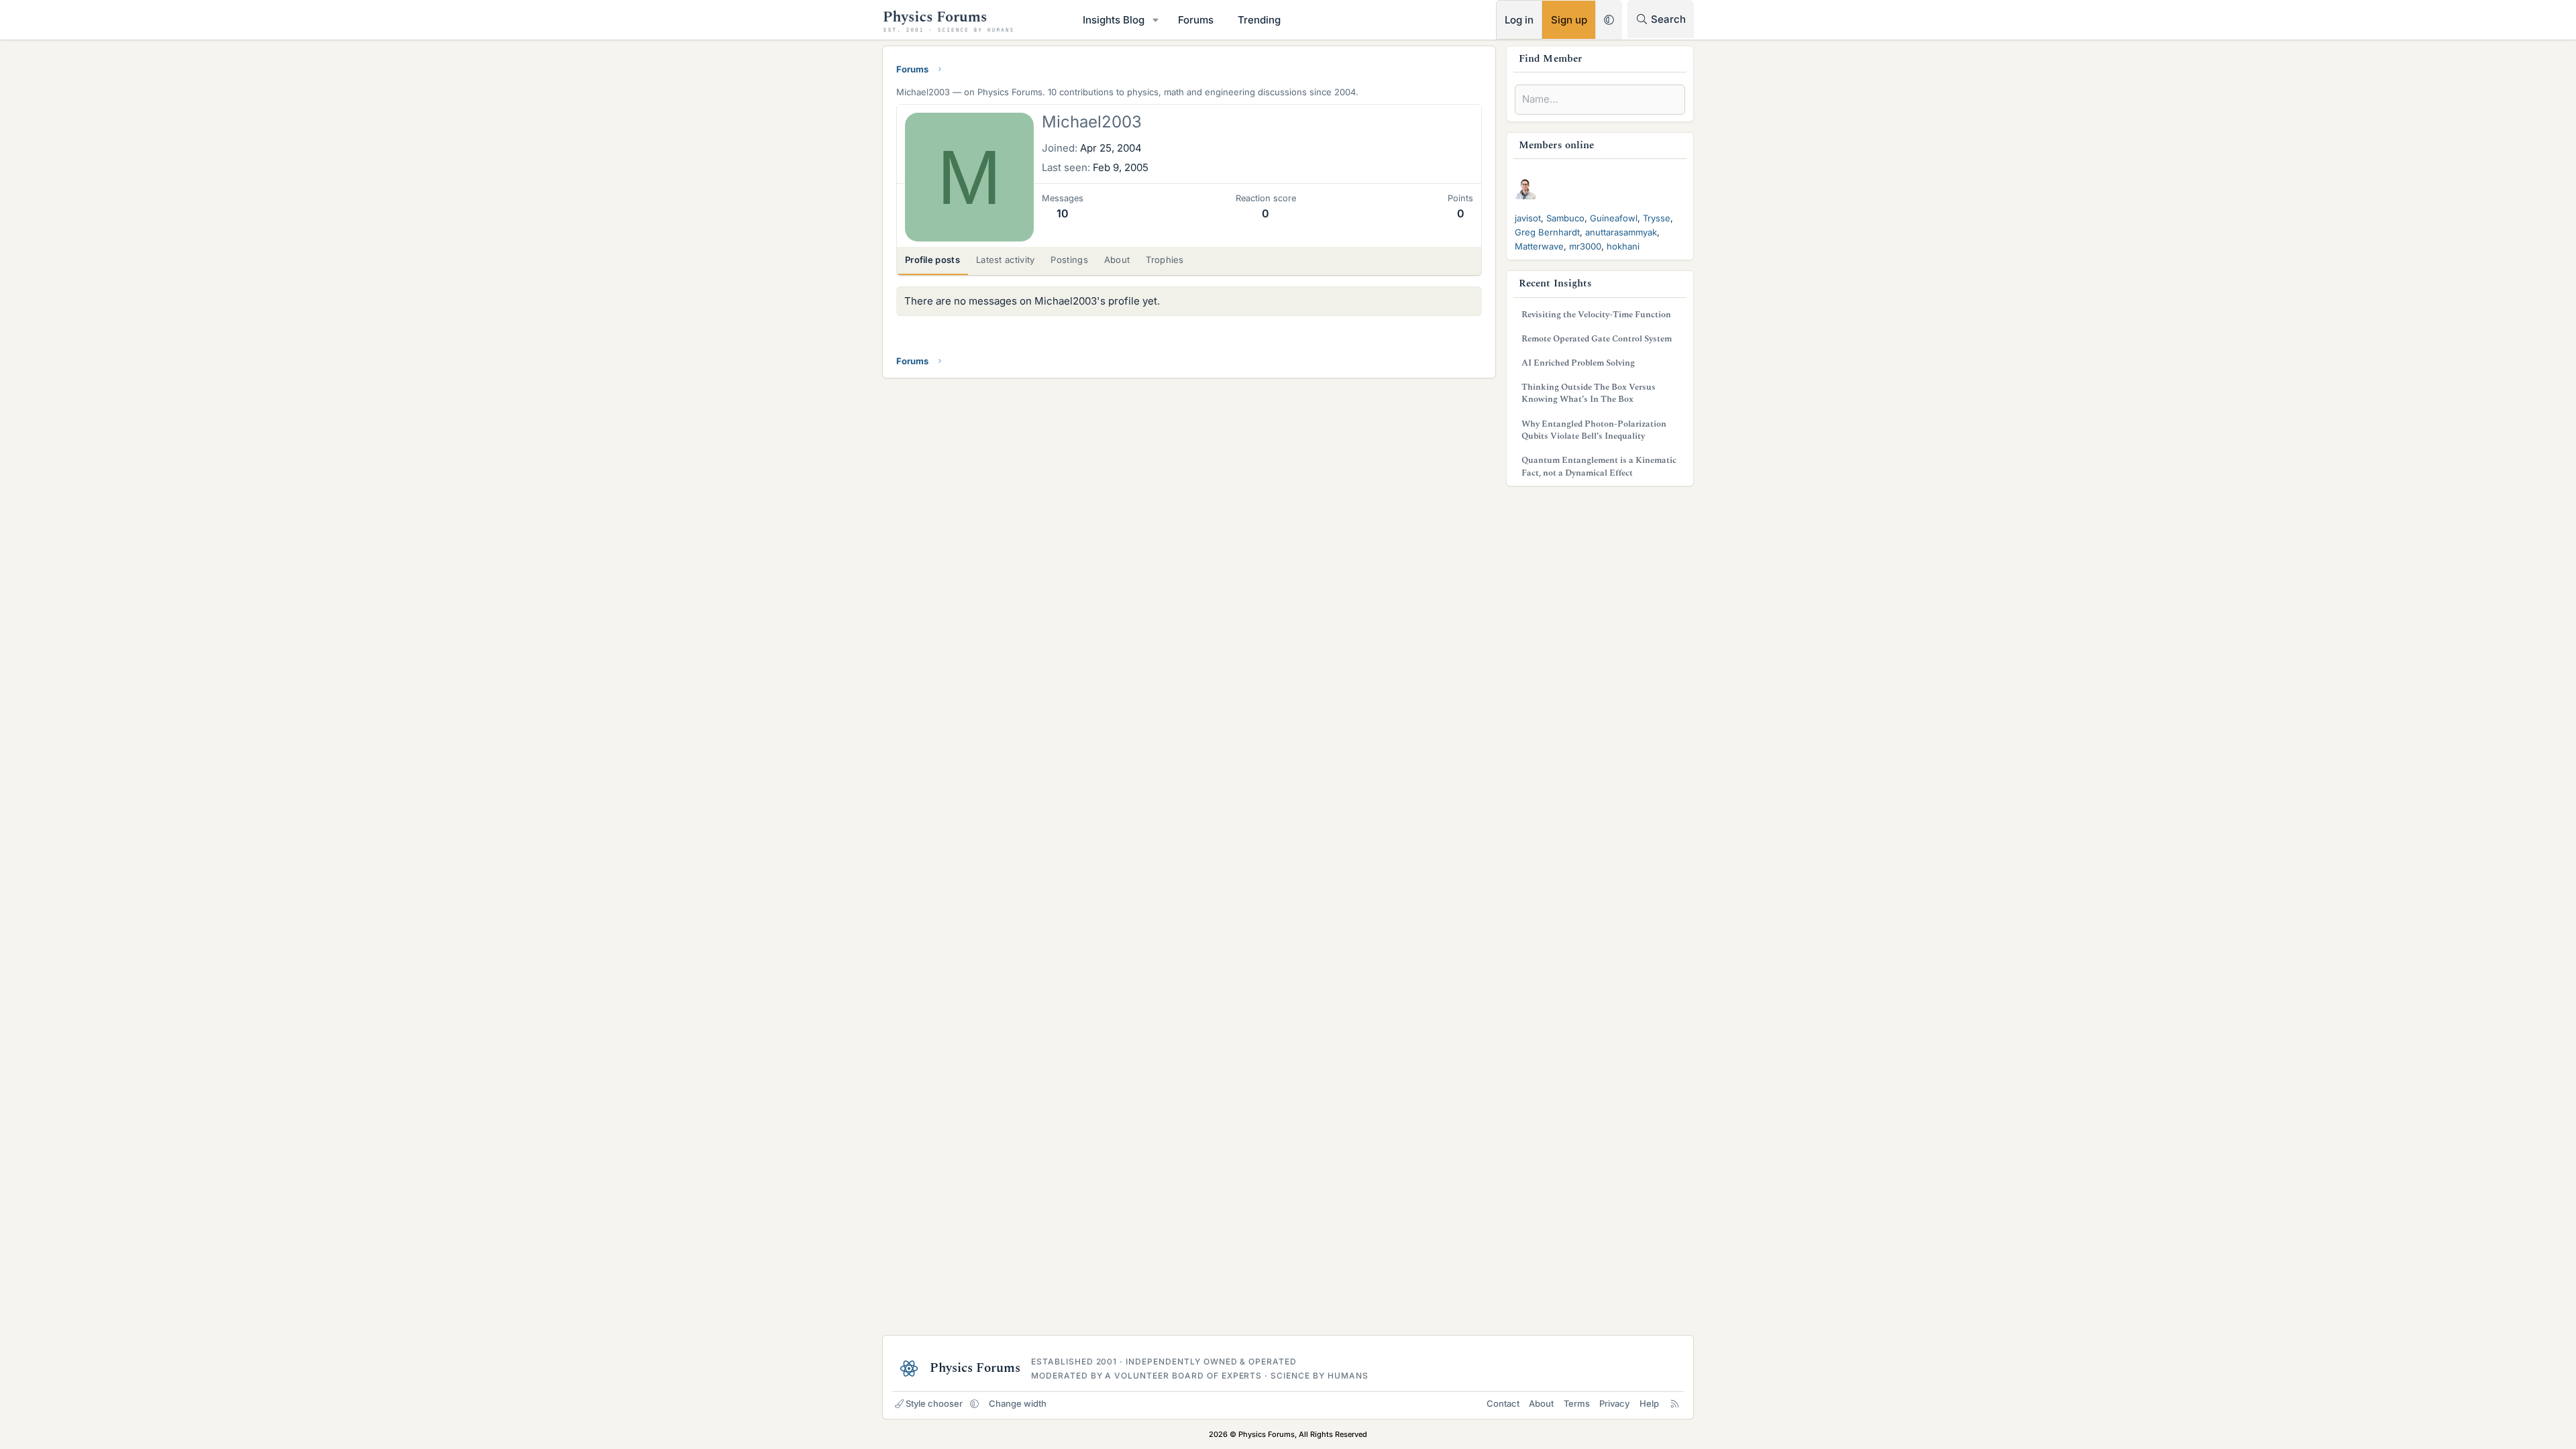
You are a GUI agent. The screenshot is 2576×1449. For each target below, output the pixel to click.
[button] (1156, 20)
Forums (1196, 20)
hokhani (1623, 246)
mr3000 (1585, 246)
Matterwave (1539, 246)
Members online (1556, 145)
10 (1063, 213)
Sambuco (1565, 218)
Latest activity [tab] (1006, 260)
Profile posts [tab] (932, 260)
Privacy (1614, 1403)
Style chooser (934, 1403)
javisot (1528, 218)
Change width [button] (1018, 1403)
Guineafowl (1614, 218)
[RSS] (1675, 1403)
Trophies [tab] (1165, 260)
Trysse (1657, 218)
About (1541, 1403)
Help (1649, 1403)
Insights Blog (1114, 20)
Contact (1503, 1403)
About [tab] (1117, 260)
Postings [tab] (1069, 260)
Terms (1577, 1403)
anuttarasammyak (1621, 232)
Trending (1259, 20)
